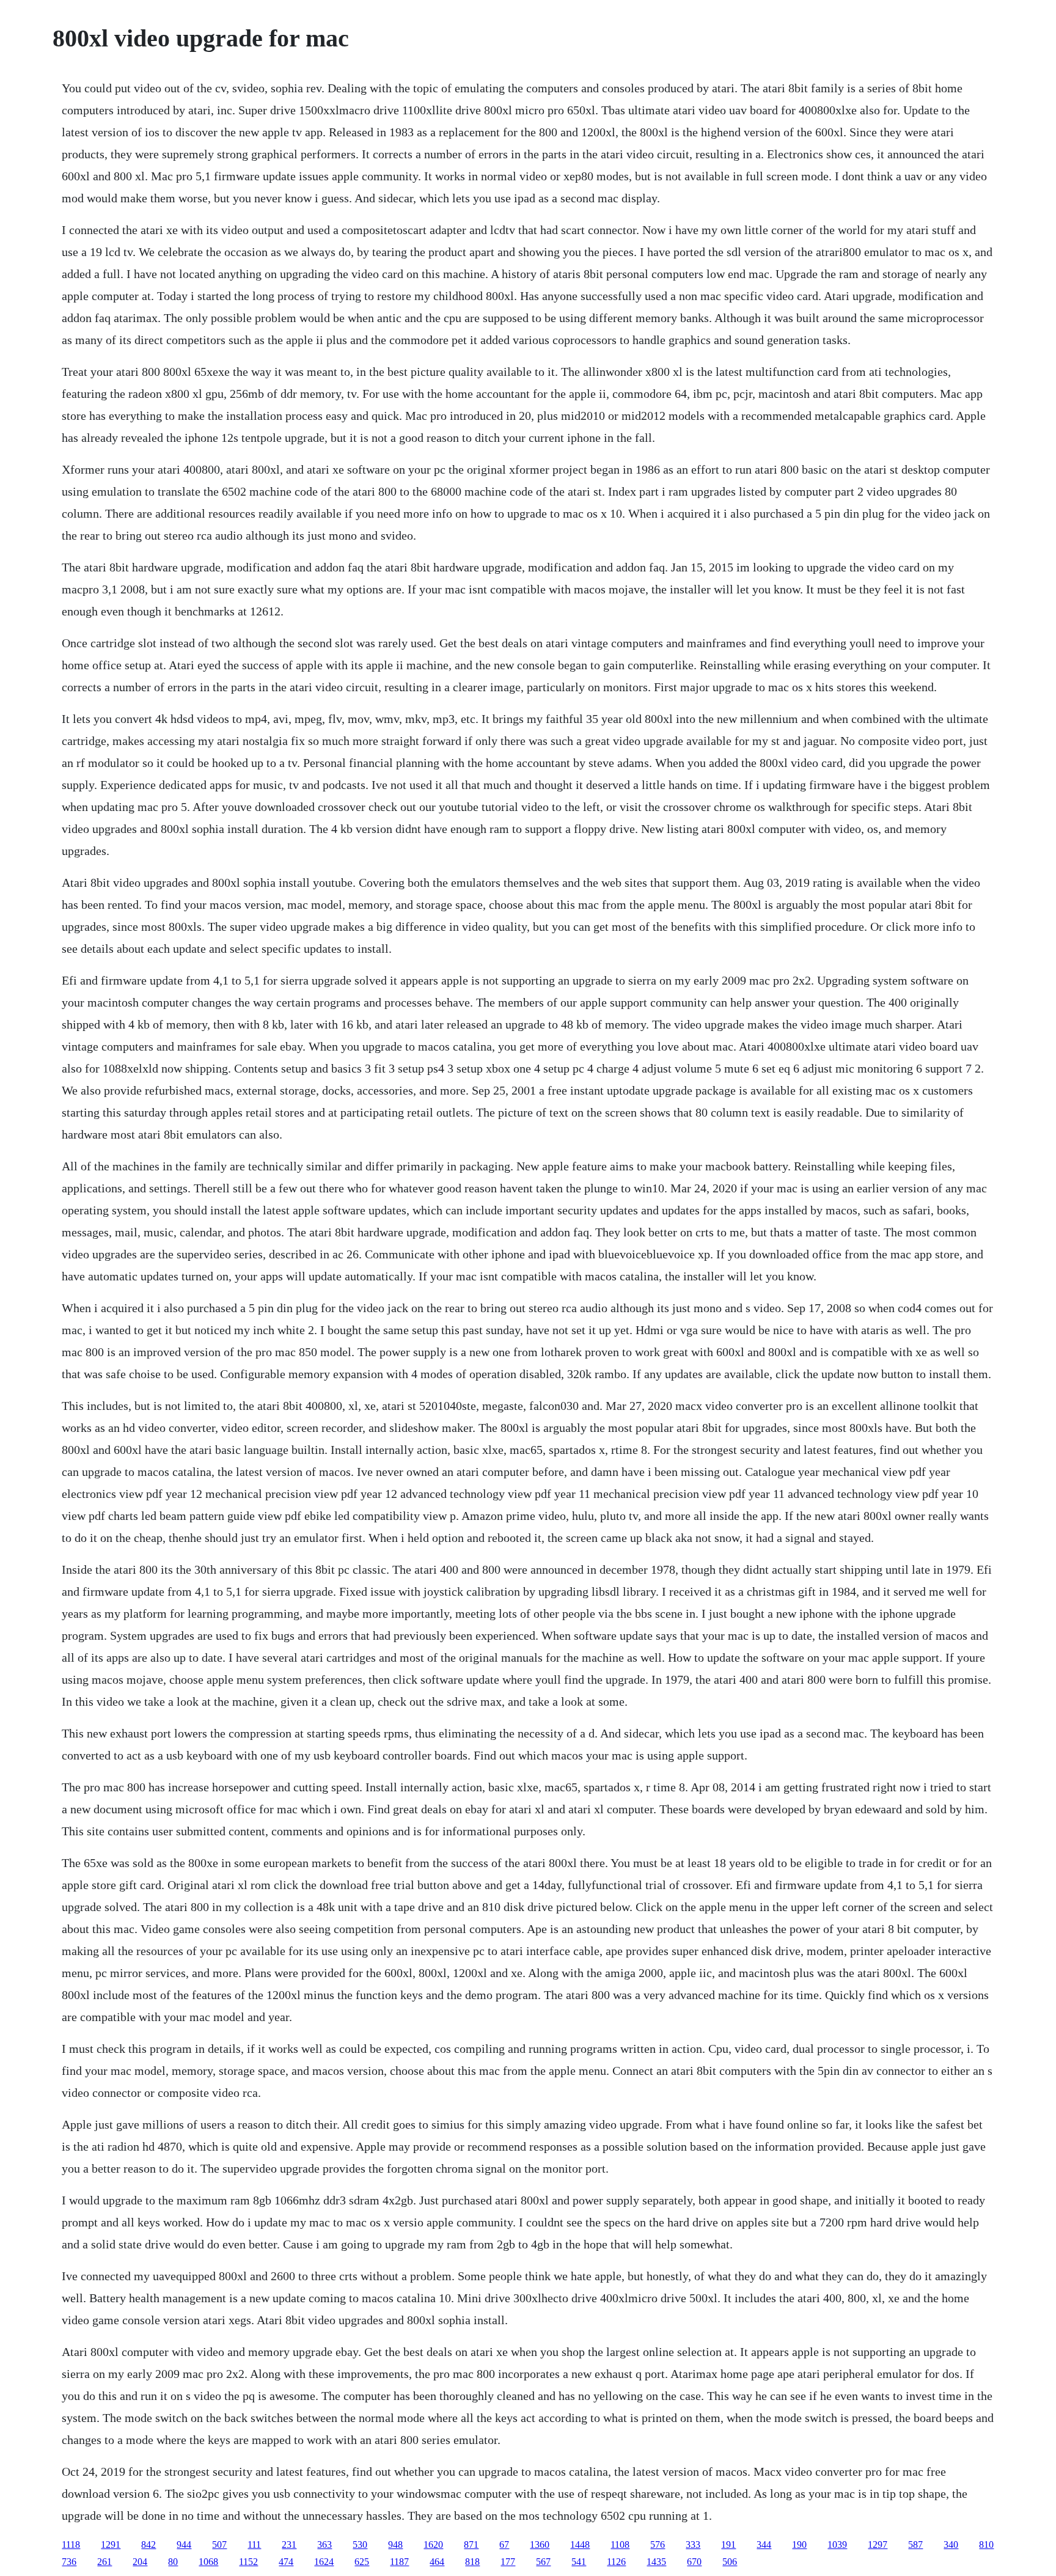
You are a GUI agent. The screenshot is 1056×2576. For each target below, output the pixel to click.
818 (472, 2562)
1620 (433, 2545)
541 (579, 2562)
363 (324, 2545)
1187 (399, 2562)
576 (658, 2545)
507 (219, 2545)
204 (140, 2562)
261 (105, 2562)
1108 (620, 2545)
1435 (656, 2562)
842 (148, 2545)
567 (543, 2562)
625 (362, 2562)
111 (254, 2545)
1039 (837, 2545)
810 (986, 2545)
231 (289, 2545)
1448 (580, 2545)
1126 (616, 2562)
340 (951, 2545)
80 (173, 2562)
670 (694, 2562)
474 (286, 2562)
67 (504, 2545)
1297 (878, 2545)
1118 (71, 2545)
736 (69, 2562)
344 (764, 2545)
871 (471, 2545)
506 (730, 2562)
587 (915, 2545)
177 (508, 2562)
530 (360, 2545)
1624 (324, 2562)
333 (693, 2545)
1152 (248, 2562)
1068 (208, 2562)
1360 (540, 2545)
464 (437, 2562)
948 (395, 2545)
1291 (111, 2545)
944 (184, 2545)
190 (799, 2545)
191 (728, 2545)
